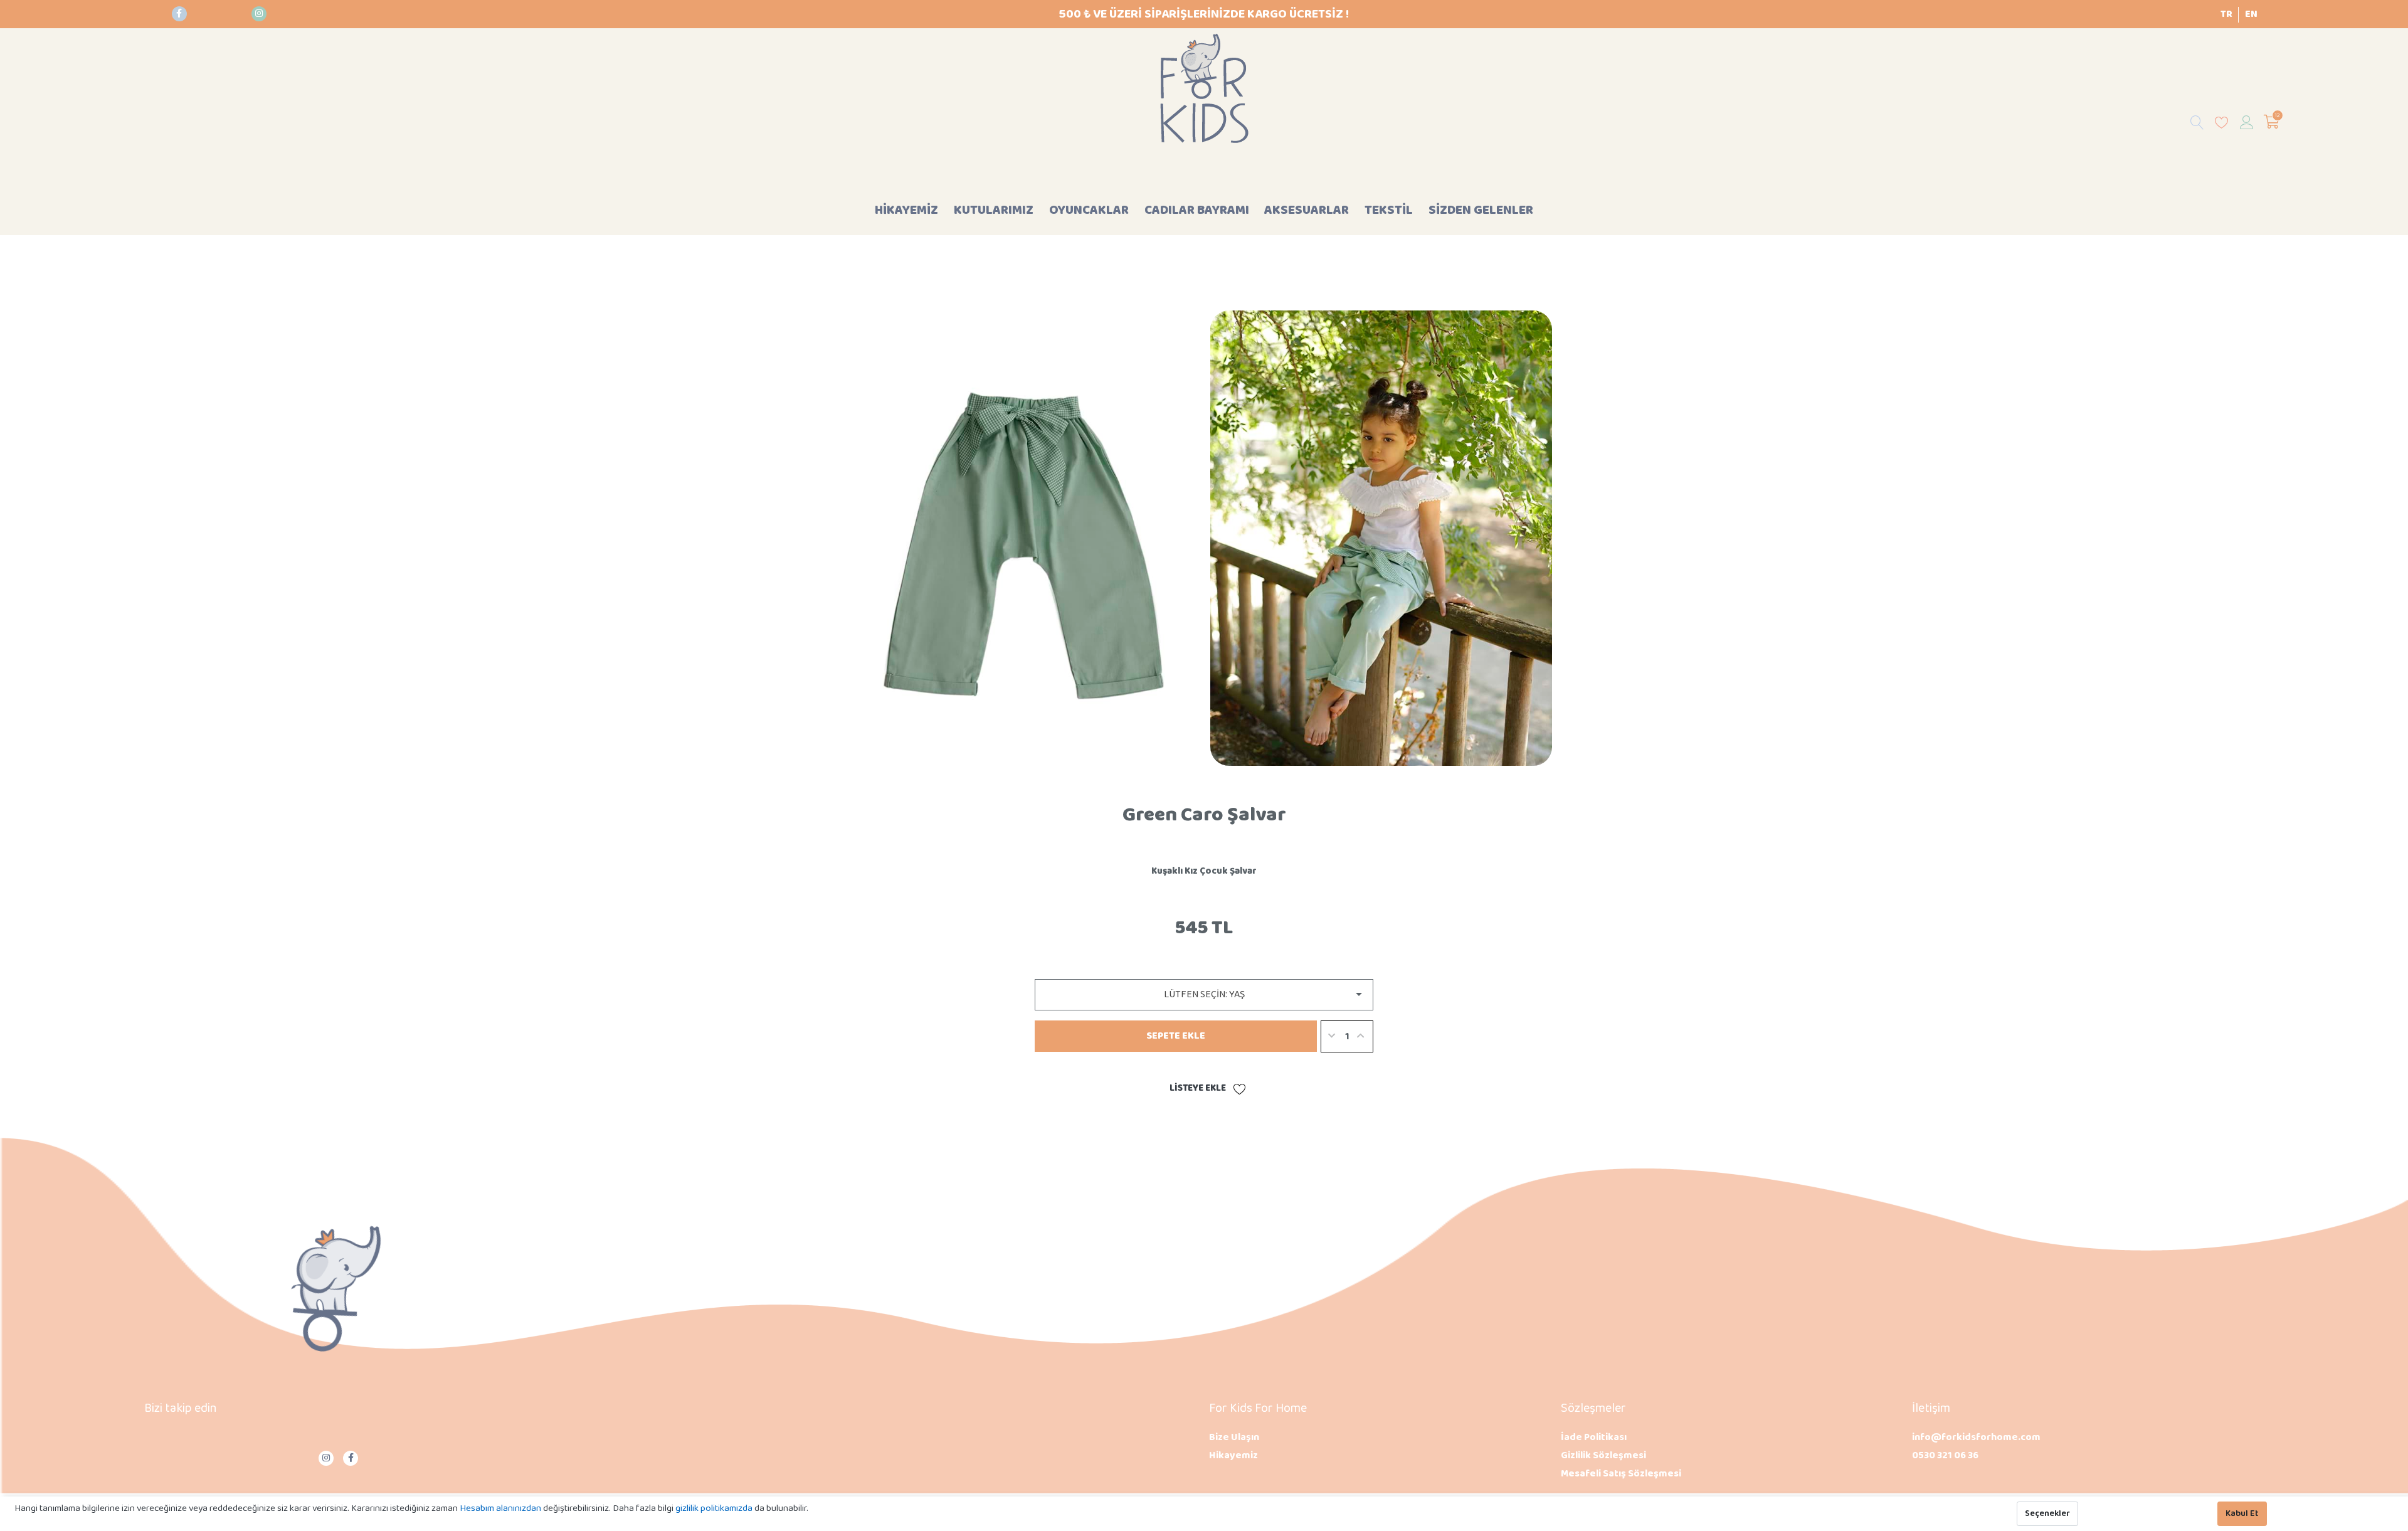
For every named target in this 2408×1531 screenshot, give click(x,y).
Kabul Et (2242, 1514)
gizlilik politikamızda (715, 1508)
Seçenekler (2047, 1514)
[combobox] (1204, 995)
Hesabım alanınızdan (501, 1508)
